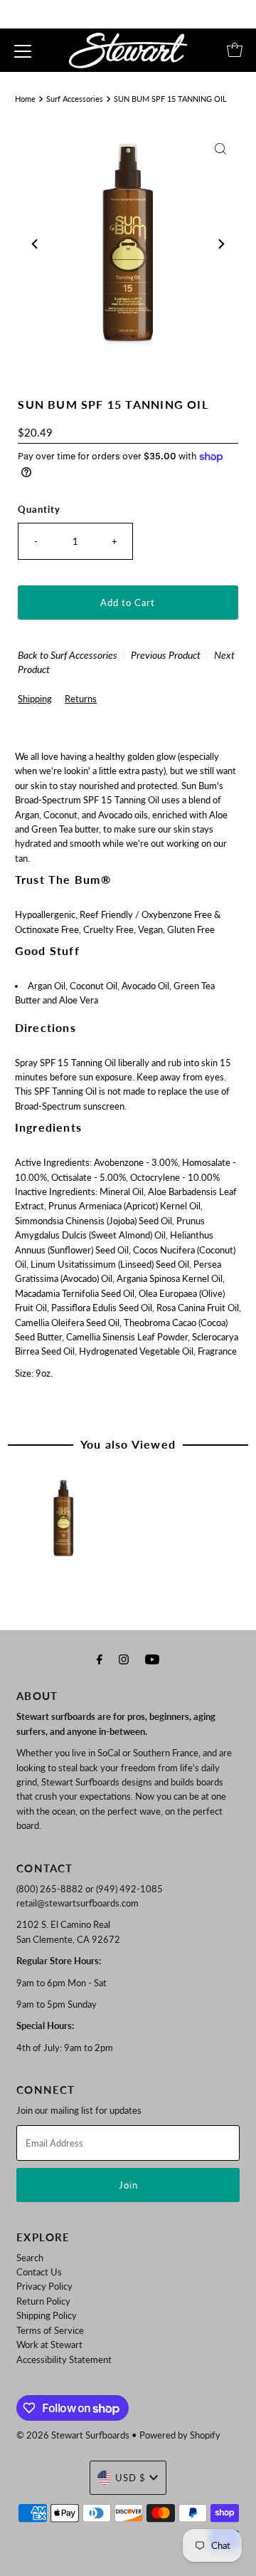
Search (30, 2258)
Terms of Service (50, 2330)
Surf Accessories (75, 99)
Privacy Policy (44, 2286)
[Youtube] (152, 1659)
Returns (81, 699)
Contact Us (39, 2272)
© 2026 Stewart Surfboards (73, 2435)
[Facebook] (100, 1659)
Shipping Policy (47, 2315)
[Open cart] (235, 50)
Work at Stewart (49, 2345)
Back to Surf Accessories (68, 655)
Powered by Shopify (180, 2435)
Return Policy (43, 2301)
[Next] (220, 244)
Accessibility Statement (64, 2359)
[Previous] (36, 244)
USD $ (130, 2478)
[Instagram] (124, 1659)
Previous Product (166, 655)
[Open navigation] (23, 50)
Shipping (35, 699)
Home (25, 99)
